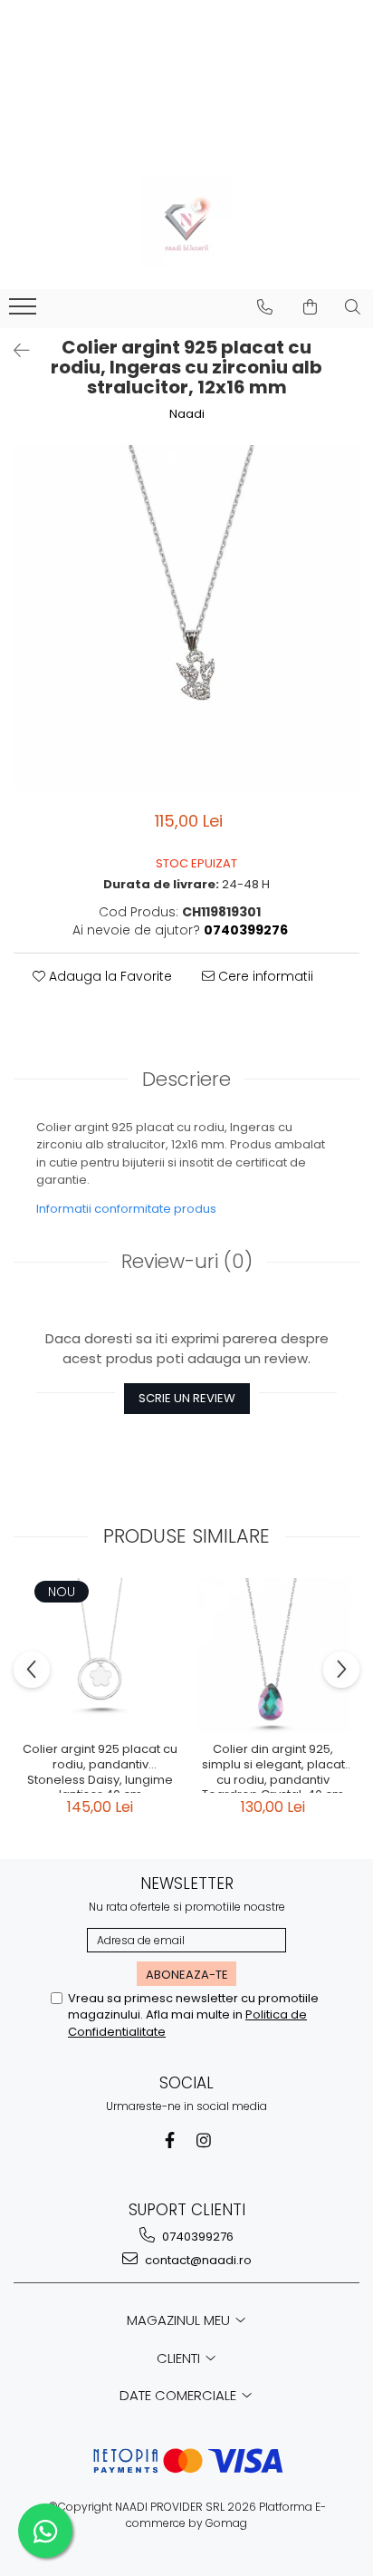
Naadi (187, 414)
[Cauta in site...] (353, 307)
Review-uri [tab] (187, 1261)
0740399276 (196, 2237)
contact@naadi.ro (197, 2260)
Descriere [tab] (186, 1079)
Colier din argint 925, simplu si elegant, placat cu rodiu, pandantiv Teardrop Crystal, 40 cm (273, 1767)
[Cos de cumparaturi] (310, 307)
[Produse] (25, 312)
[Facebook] (170, 2140)
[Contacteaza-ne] (265, 307)
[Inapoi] (14, 351)
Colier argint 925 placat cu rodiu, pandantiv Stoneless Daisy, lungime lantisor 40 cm (100, 1767)
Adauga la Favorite (109, 976)
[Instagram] (204, 2140)
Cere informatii (264, 976)
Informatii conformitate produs (126, 1209)
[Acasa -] (186, 221)
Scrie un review (187, 1398)
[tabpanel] (186, 618)
